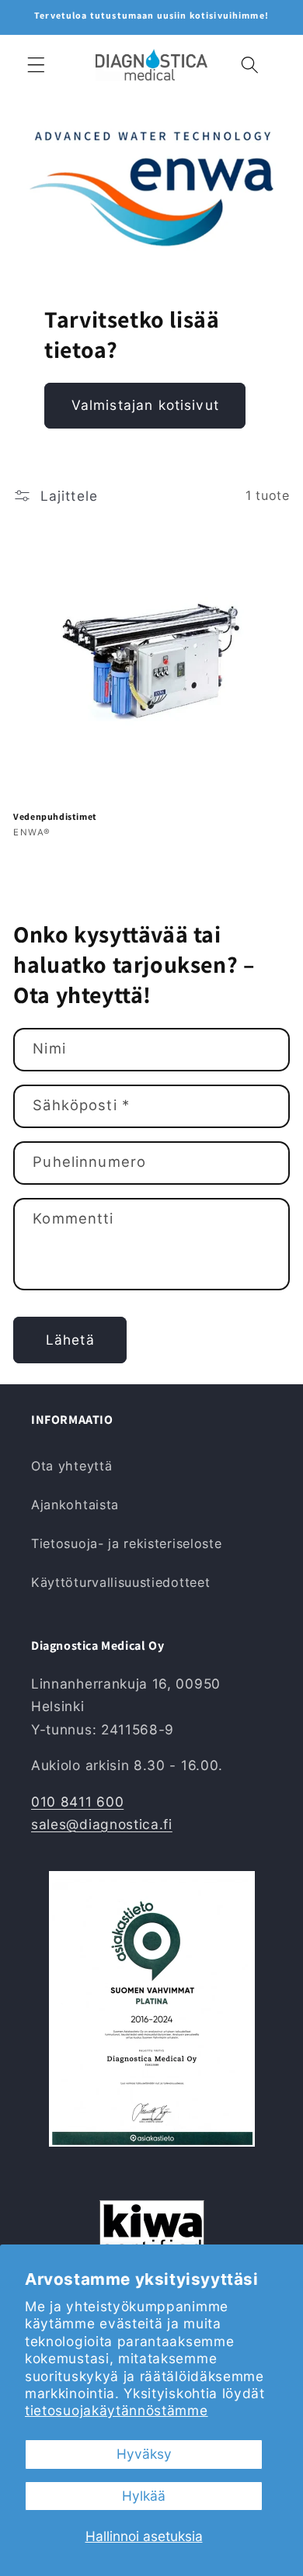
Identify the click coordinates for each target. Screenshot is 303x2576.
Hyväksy (144, 2454)
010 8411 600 (77, 1802)
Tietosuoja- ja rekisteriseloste (126, 1543)
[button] (36, 65)
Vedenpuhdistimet (55, 816)
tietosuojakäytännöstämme (117, 2410)
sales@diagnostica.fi (102, 1824)
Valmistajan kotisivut (145, 405)
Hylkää (144, 2496)
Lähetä (70, 1340)
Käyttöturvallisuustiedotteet (120, 1582)
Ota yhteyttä (71, 1466)
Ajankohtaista (75, 1505)
